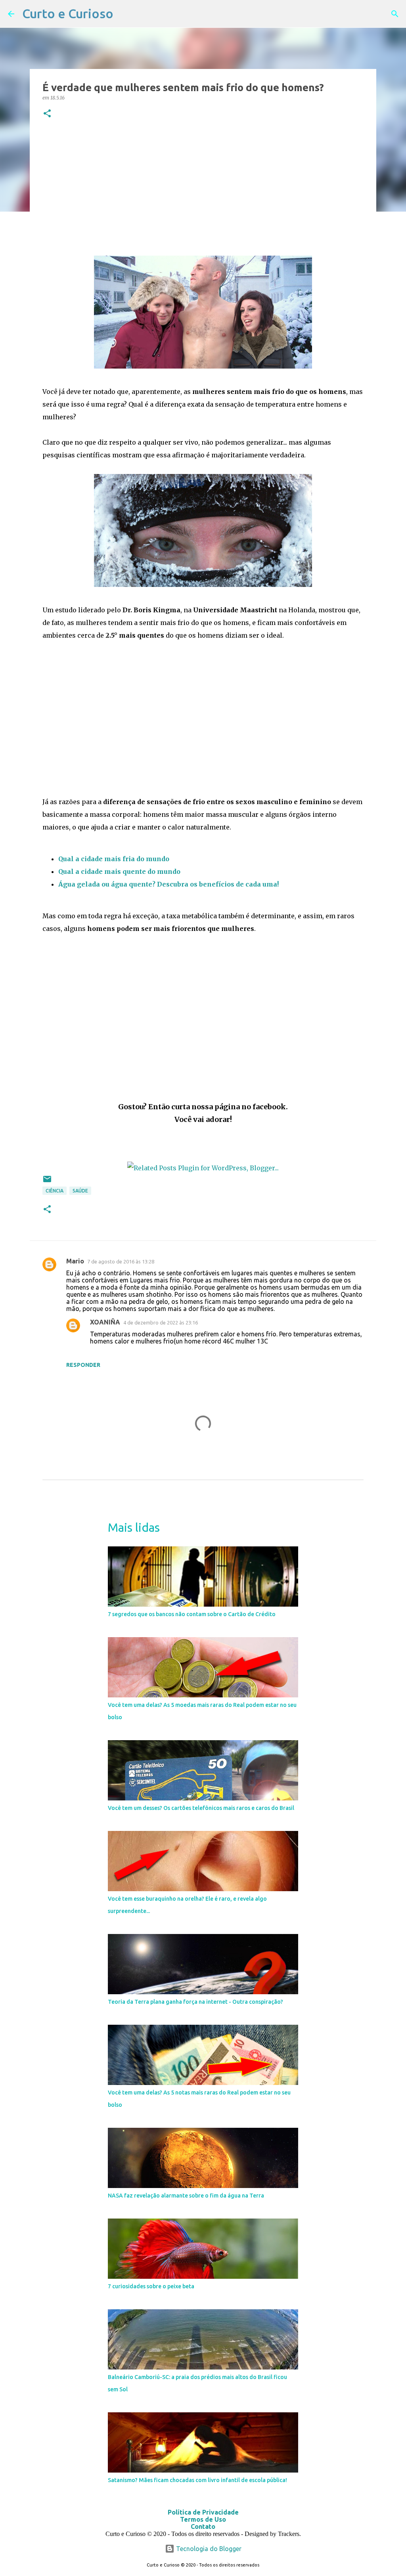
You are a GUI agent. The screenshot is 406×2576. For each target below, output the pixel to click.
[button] (47, 114)
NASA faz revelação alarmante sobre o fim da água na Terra (186, 2196)
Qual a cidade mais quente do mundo (119, 871)
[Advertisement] (203, 187)
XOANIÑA (105, 1322)
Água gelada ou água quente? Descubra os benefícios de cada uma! (169, 884)
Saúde (80, 1191)
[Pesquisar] (395, 14)
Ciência (55, 1191)
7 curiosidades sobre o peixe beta (151, 2286)
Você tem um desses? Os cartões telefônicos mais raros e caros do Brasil (201, 1808)
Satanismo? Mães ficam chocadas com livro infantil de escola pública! (197, 2480)
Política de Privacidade (203, 2512)
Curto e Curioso (68, 13)
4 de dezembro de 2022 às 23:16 (161, 1322)
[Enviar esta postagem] (47, 1182)
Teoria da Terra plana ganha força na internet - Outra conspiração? (195, 2002)
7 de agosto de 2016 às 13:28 (121, 1261)
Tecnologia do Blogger (208, 2549)
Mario (75, 1261)
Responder (83, 1365)
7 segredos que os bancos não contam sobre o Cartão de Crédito (192, 1614)
